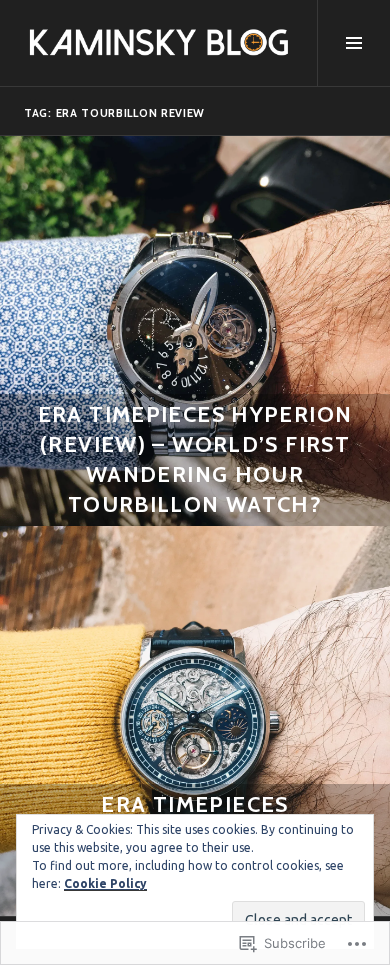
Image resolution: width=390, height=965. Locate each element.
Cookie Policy (105, 883)
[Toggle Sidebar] (353, 43)
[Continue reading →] (195, 331)
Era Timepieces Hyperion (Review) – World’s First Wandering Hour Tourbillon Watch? (195, 459)
